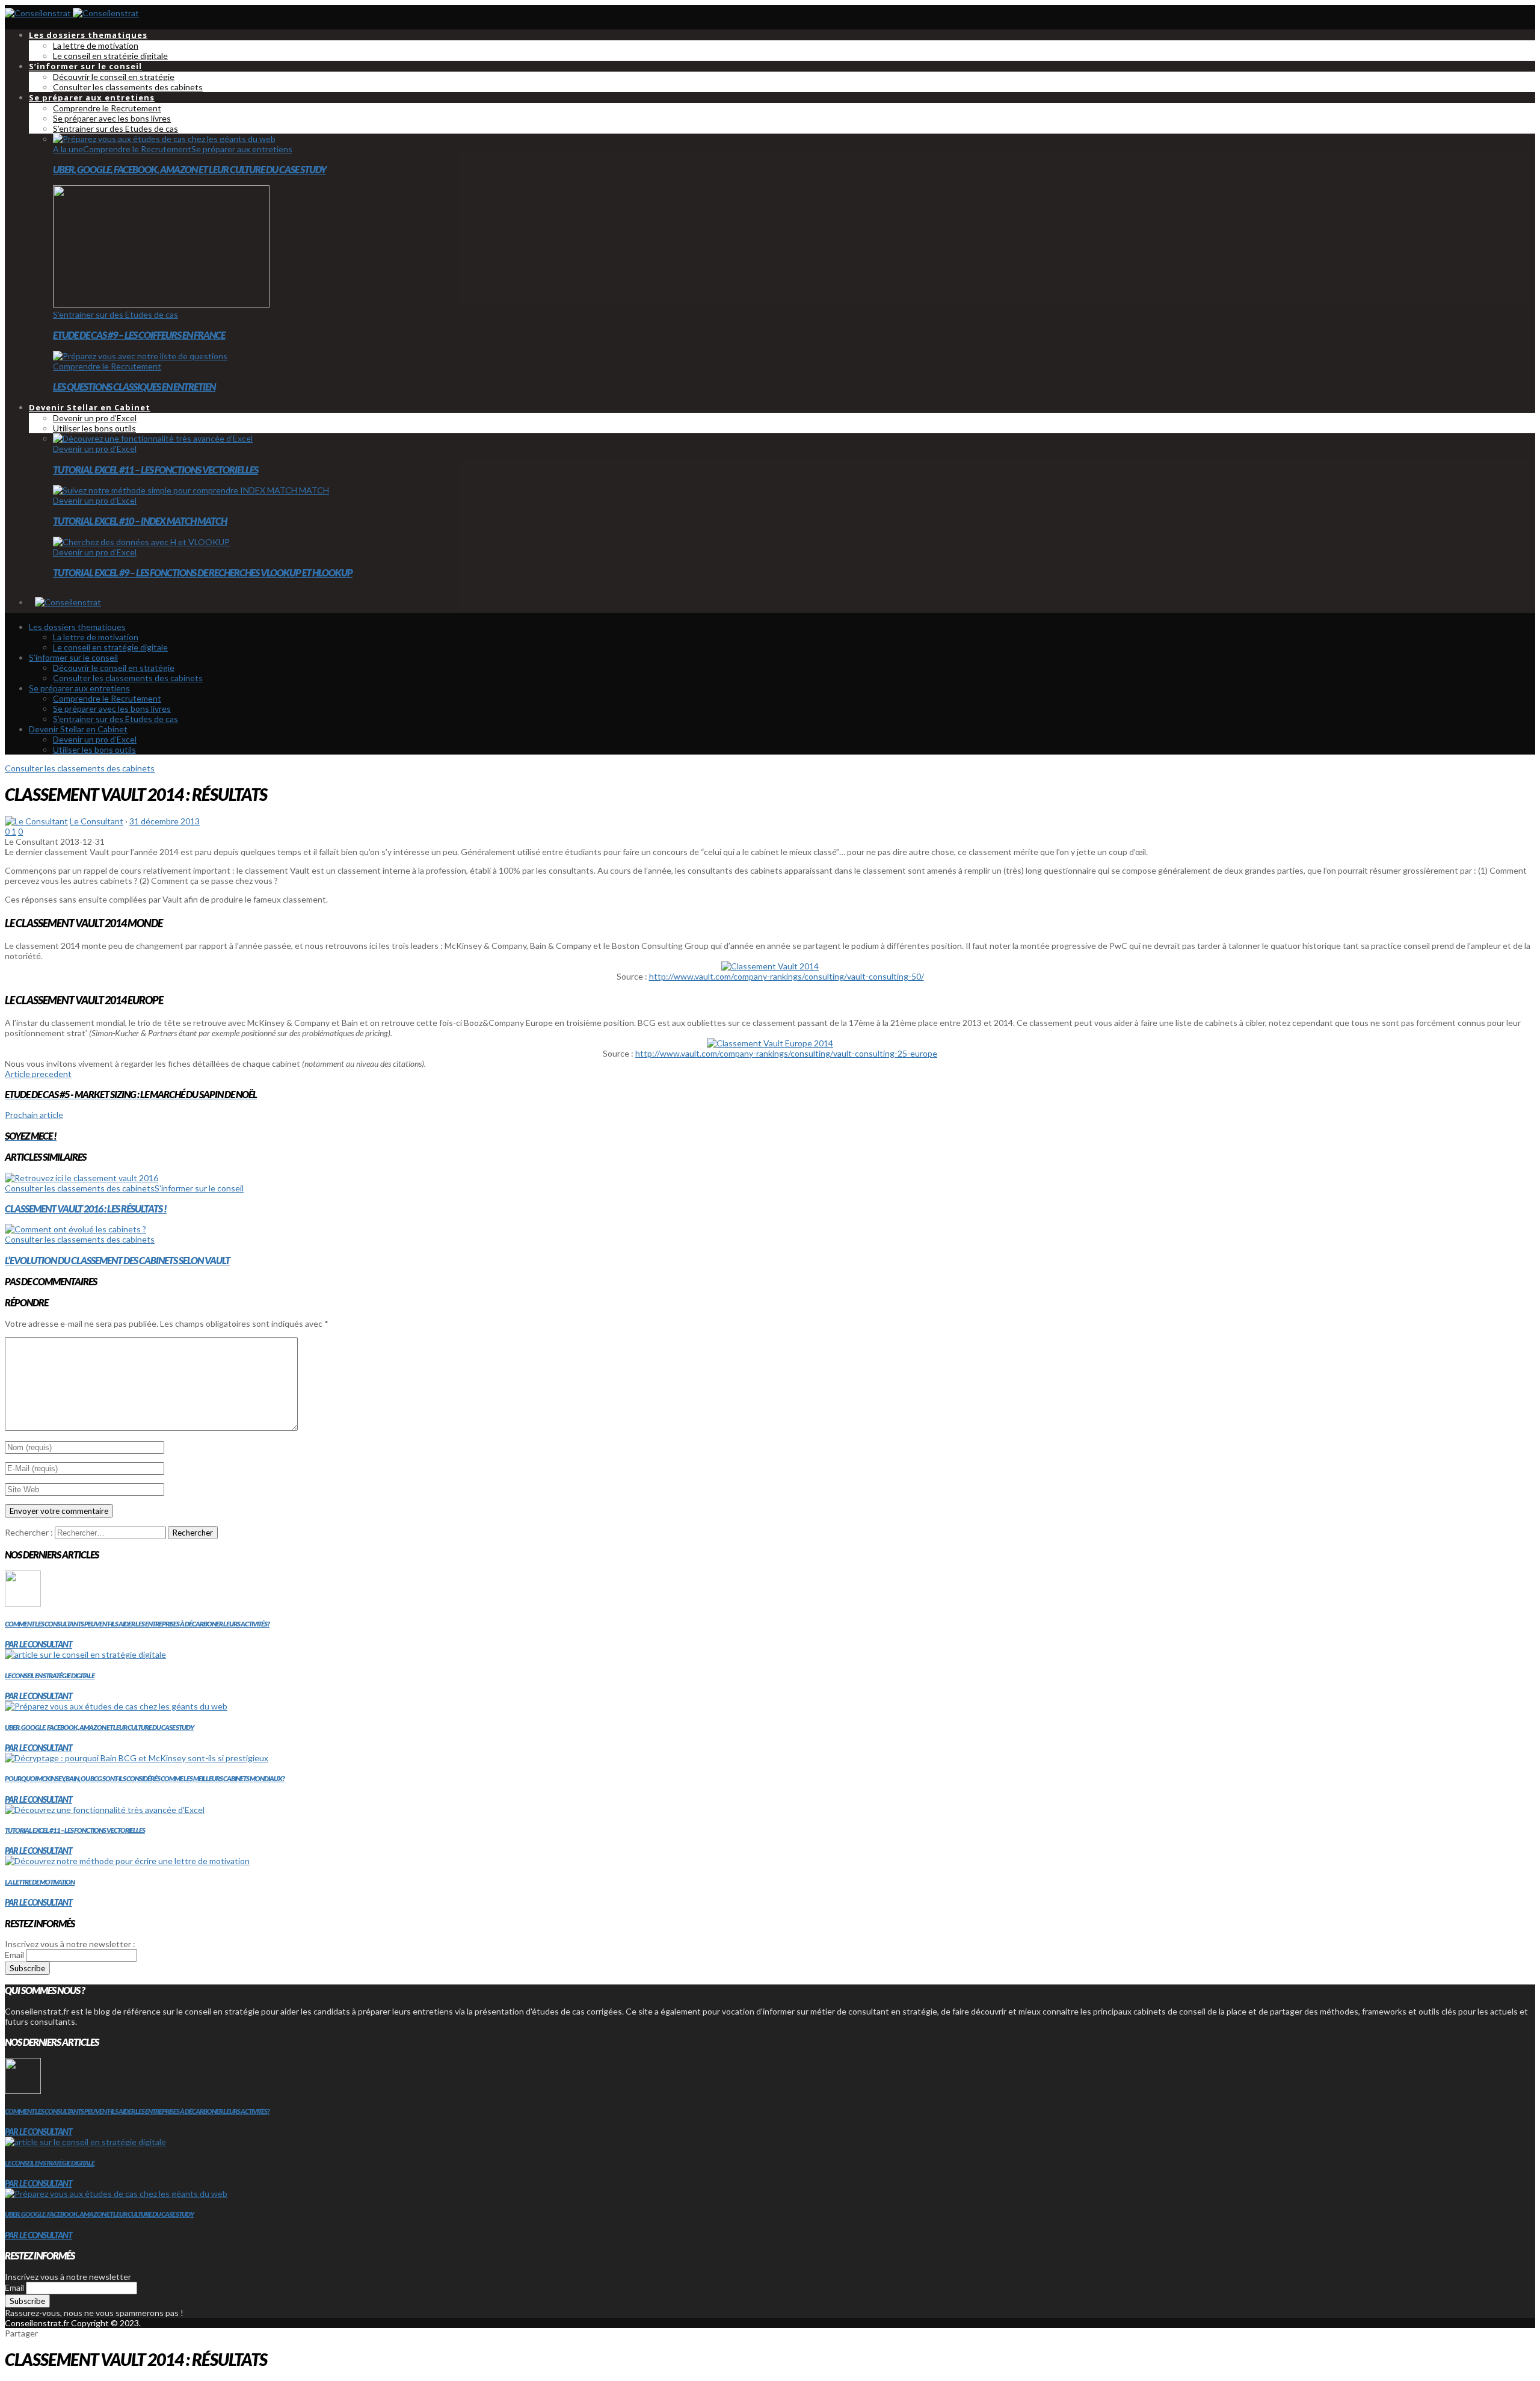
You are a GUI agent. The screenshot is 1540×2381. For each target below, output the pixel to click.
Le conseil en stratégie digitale (50, 1675)
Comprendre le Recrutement (137, 149)
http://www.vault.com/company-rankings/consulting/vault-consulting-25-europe (786, 1053)
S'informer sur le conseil (199, 1188)
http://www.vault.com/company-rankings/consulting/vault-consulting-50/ (787, 976)
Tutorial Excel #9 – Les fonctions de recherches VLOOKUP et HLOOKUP (203, 573)
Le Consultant (97, 821)
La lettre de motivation (40, 1882)
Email (14, 1955)
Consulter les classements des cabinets (80, 768)
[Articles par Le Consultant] (36, 821)
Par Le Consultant (38, 1644)
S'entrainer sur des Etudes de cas (115, 314)
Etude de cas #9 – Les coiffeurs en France (139, 335)
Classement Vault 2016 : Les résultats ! (86, 1209)
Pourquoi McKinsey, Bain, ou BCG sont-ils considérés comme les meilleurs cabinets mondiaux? (145, 1778)
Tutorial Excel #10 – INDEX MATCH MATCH (140, 521)
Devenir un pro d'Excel (95, 449)
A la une (68, 149)
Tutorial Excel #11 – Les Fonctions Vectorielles (156, 470)
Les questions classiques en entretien (134, 387)
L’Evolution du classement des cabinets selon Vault (117, 1260)
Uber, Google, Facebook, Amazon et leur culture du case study (189, 169)
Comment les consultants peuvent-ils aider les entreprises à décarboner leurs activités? (137, 1624)
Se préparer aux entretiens (242, 149)
